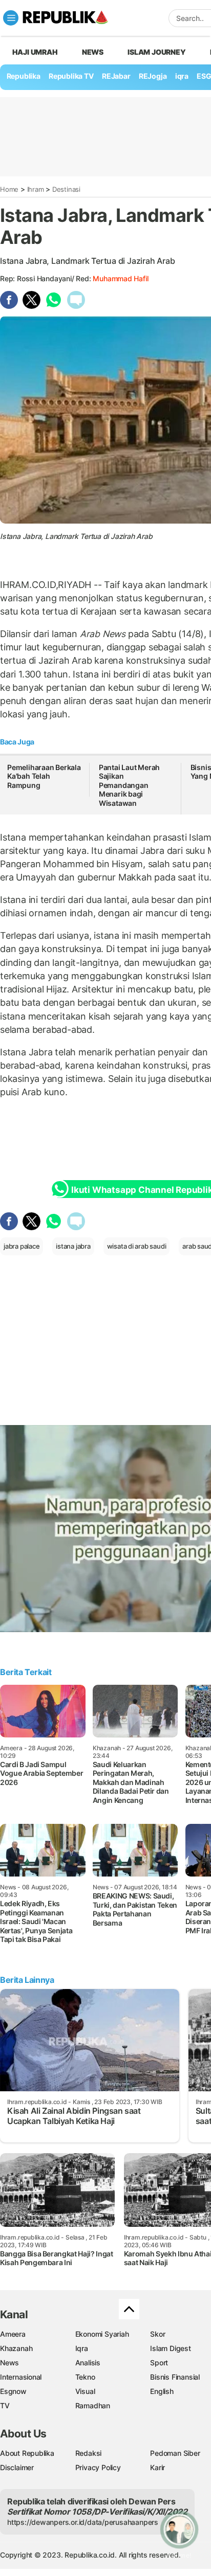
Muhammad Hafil (120, 278)
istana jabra (73, 1246)
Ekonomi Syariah (102, 2334)
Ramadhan (93, 2405)
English (162, 2391)
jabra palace (22, 1246)
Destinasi (66, 189)
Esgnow (13, 2391)
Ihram (36, 189)
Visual (85, 2391)
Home (9, 189)
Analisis (88, 2363)
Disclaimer (17, 2467)
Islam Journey (156, 52)
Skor (157, 2334)
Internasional (21, 2377)
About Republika (27, 2453)
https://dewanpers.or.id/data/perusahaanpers (83, 2522)
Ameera (13, 2334)
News (93, 52)
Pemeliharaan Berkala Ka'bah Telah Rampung (44, 776)
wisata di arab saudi (137, 1246)
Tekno (85, 2377)
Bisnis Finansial (175, 2377)
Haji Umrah (35, 52)
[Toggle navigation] (11, 18)
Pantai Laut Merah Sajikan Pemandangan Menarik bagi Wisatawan (129, 785)
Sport (159, 2363)
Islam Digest (170, 2348)
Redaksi (89, 2453)
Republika (24, 76)
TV (5, 2405)
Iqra (82, 2348)
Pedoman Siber (175, 2453)
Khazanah (16, 2348)
